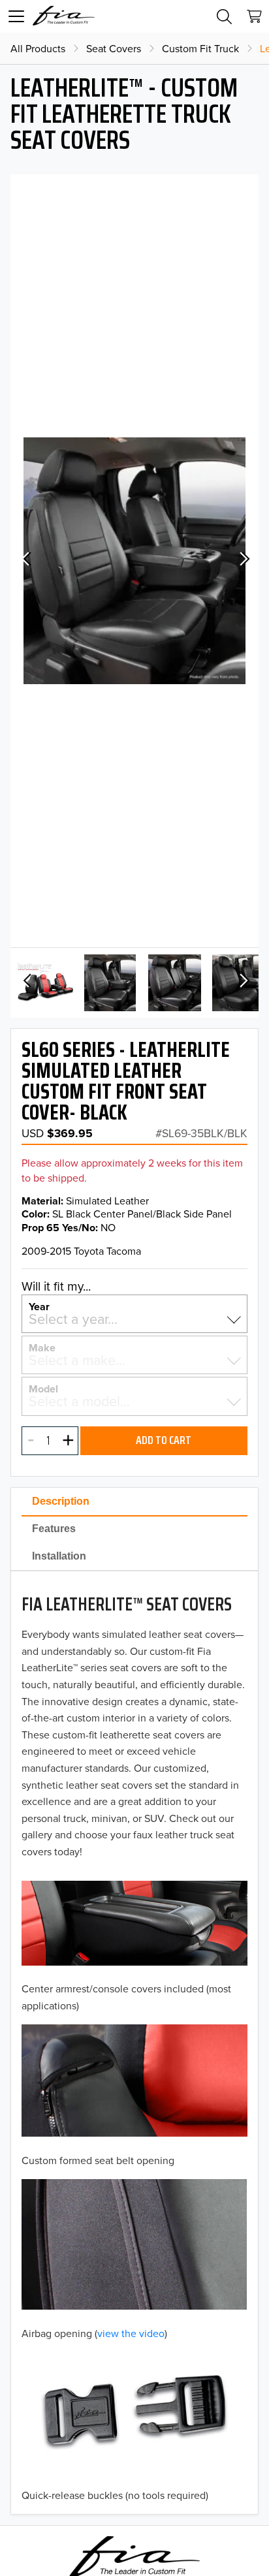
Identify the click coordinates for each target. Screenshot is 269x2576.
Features (54, 1529)
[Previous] (26, 561)
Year (39, 1306)
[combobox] (134, 1319)
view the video (131, 2333)
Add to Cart (164, 1440)
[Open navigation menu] (16, 16)
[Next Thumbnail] (243, 982)
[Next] (243, 561)
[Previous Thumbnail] (26, 982)
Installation (59, 1556)
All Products (38, 48)
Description (61, 1501)
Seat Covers (114, 48)
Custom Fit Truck (200, 48)
